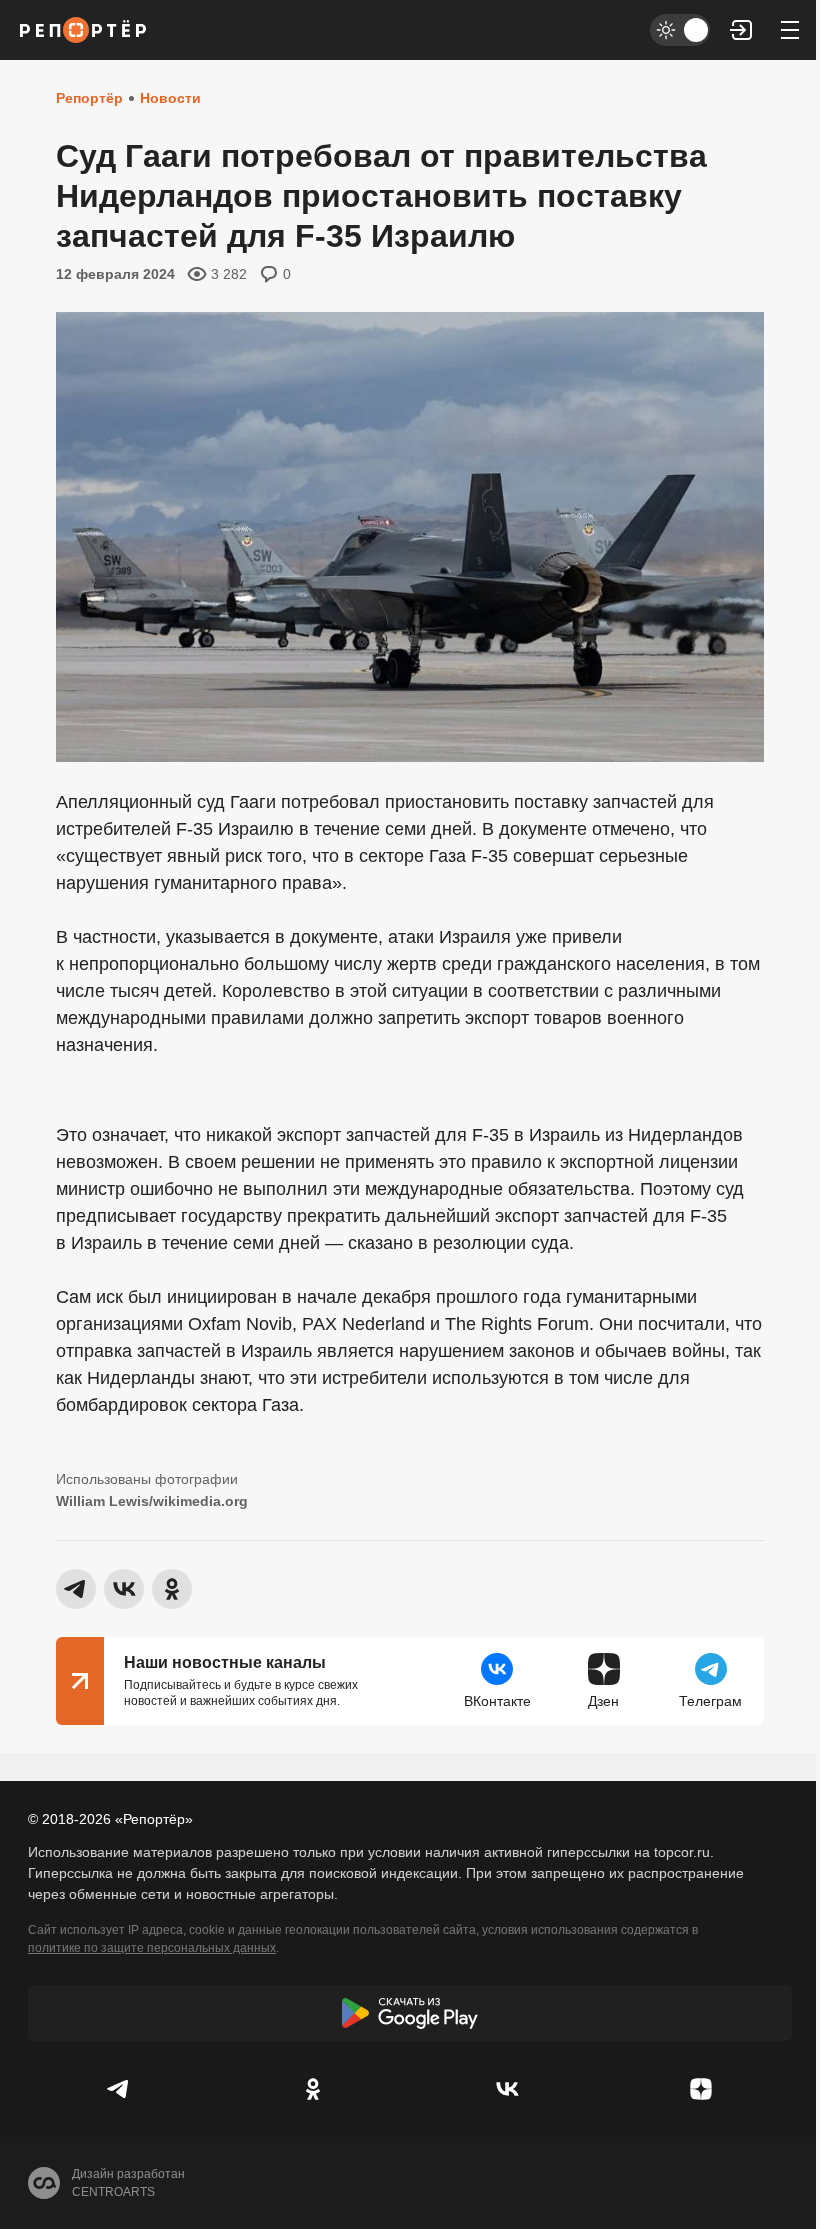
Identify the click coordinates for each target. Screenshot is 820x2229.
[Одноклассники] (313, 2089)
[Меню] (790, 30)
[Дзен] (701, 2089)
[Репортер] (83, 30)
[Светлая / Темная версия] (680, 30)
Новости (170, 98)
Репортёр (89, 98)
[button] (742, 30)
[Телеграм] (119, 2089)
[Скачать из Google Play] (410, 2013)
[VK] (507, 2089)
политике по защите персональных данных (152, 1948)
